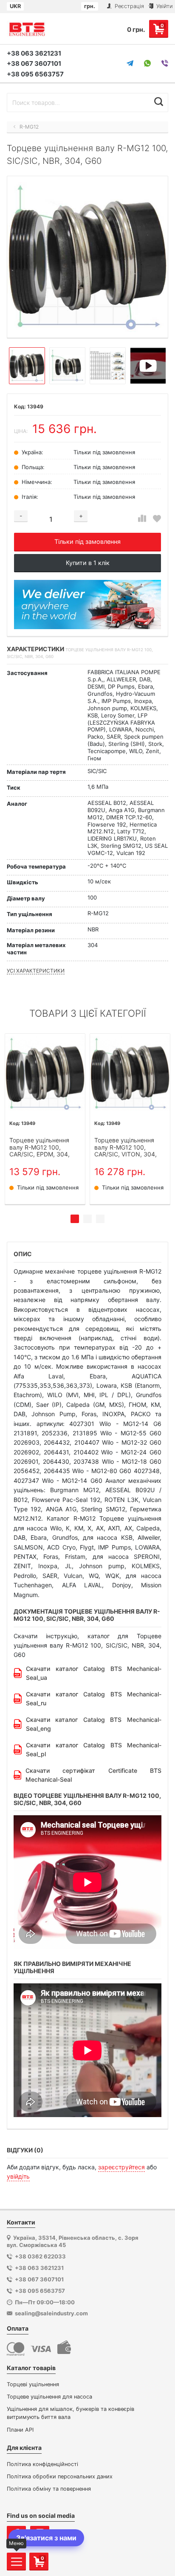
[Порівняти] (142, 519)
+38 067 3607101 (34, 63)
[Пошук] (159, 101)
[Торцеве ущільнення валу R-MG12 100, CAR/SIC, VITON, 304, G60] (130, 1074)
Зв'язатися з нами (46, 2538)
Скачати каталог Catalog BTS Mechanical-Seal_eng (94, 1724)
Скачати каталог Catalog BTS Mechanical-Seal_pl (94, 1749)
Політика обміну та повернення (49, 2489)
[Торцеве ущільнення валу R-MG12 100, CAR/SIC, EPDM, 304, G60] (45, 1074)
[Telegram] (130, 63)
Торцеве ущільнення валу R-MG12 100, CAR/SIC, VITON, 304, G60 (126, 1147)
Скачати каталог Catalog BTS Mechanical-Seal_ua (94, 1673)
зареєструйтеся (121, 2167)
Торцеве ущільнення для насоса (49, 2397)
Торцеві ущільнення (33, 2384)
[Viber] (165, 63)
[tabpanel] (45, 1119)
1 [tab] (75, 1219)
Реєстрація (128, 6)
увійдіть (18, 2176)
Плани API (20, 2430)
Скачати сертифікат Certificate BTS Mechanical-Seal (93, 1775)
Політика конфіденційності (42, 2464)
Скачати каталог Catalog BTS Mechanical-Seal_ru (94, 1699)
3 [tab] (100, 1219)
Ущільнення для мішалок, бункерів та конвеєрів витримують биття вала (71, 2413)
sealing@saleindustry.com (51, 2313)
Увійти (164, 6)
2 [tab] (87, 1219)
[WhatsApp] (147, 63)
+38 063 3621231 (34, 53)
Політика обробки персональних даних (60, 2476)
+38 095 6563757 (35, 74)
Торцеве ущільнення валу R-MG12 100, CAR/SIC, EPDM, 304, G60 (40, 1147)
